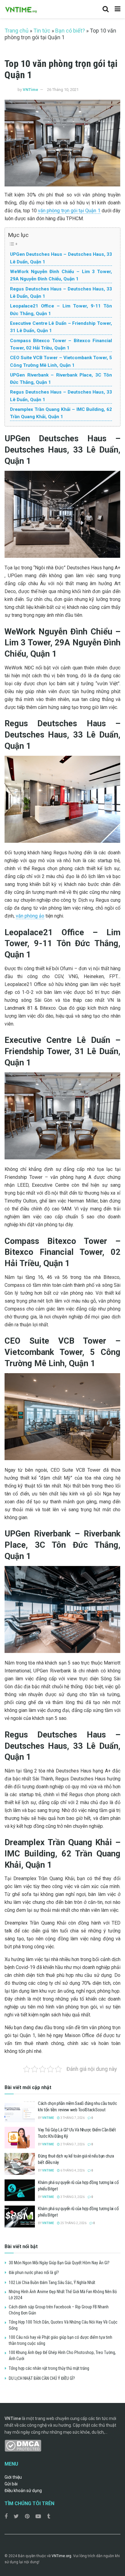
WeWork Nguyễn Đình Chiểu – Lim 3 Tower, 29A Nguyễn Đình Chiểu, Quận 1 (61, 275)
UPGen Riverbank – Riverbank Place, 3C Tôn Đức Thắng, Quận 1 (61, 379)
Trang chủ (17, 31)
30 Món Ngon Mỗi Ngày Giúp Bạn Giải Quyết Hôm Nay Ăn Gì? (59, 2263)
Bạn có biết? (70, 31)
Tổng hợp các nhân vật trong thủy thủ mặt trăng (49, 2368)
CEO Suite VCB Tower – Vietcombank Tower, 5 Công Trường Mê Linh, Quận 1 (61, 361)
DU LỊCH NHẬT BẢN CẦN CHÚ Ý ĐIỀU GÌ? (42, 2378)
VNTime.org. (62, 2556)
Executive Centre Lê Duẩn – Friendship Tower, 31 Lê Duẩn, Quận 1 (61, 327)
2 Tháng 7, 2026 (72, 2144)
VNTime (30, 90)
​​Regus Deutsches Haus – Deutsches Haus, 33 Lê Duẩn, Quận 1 (61, 396)
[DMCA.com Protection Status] (23, 2445)
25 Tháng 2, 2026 (73, 2223)
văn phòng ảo (30, 916)
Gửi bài (11, 2484)
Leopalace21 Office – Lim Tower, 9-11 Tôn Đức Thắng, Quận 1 (61, 310)
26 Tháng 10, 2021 (63, 90)
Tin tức (42, 31)
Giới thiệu (13, 2477)
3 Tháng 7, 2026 (72, 2118)
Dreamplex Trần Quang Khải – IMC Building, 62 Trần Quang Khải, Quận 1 (61, 413)
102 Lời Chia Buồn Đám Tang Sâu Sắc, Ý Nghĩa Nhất (52, 2283)
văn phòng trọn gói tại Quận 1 (69, 211)
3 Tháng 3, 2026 (72, 2197)
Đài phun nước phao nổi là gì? (34, 2272)
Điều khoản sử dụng (23, 2491)
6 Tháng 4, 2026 (72, 2170)
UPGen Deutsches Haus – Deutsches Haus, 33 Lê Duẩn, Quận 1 (61, 258)
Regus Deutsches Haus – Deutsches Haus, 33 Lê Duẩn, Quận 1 (61, 293)
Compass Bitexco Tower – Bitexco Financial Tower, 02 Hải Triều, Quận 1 (61, 344)
